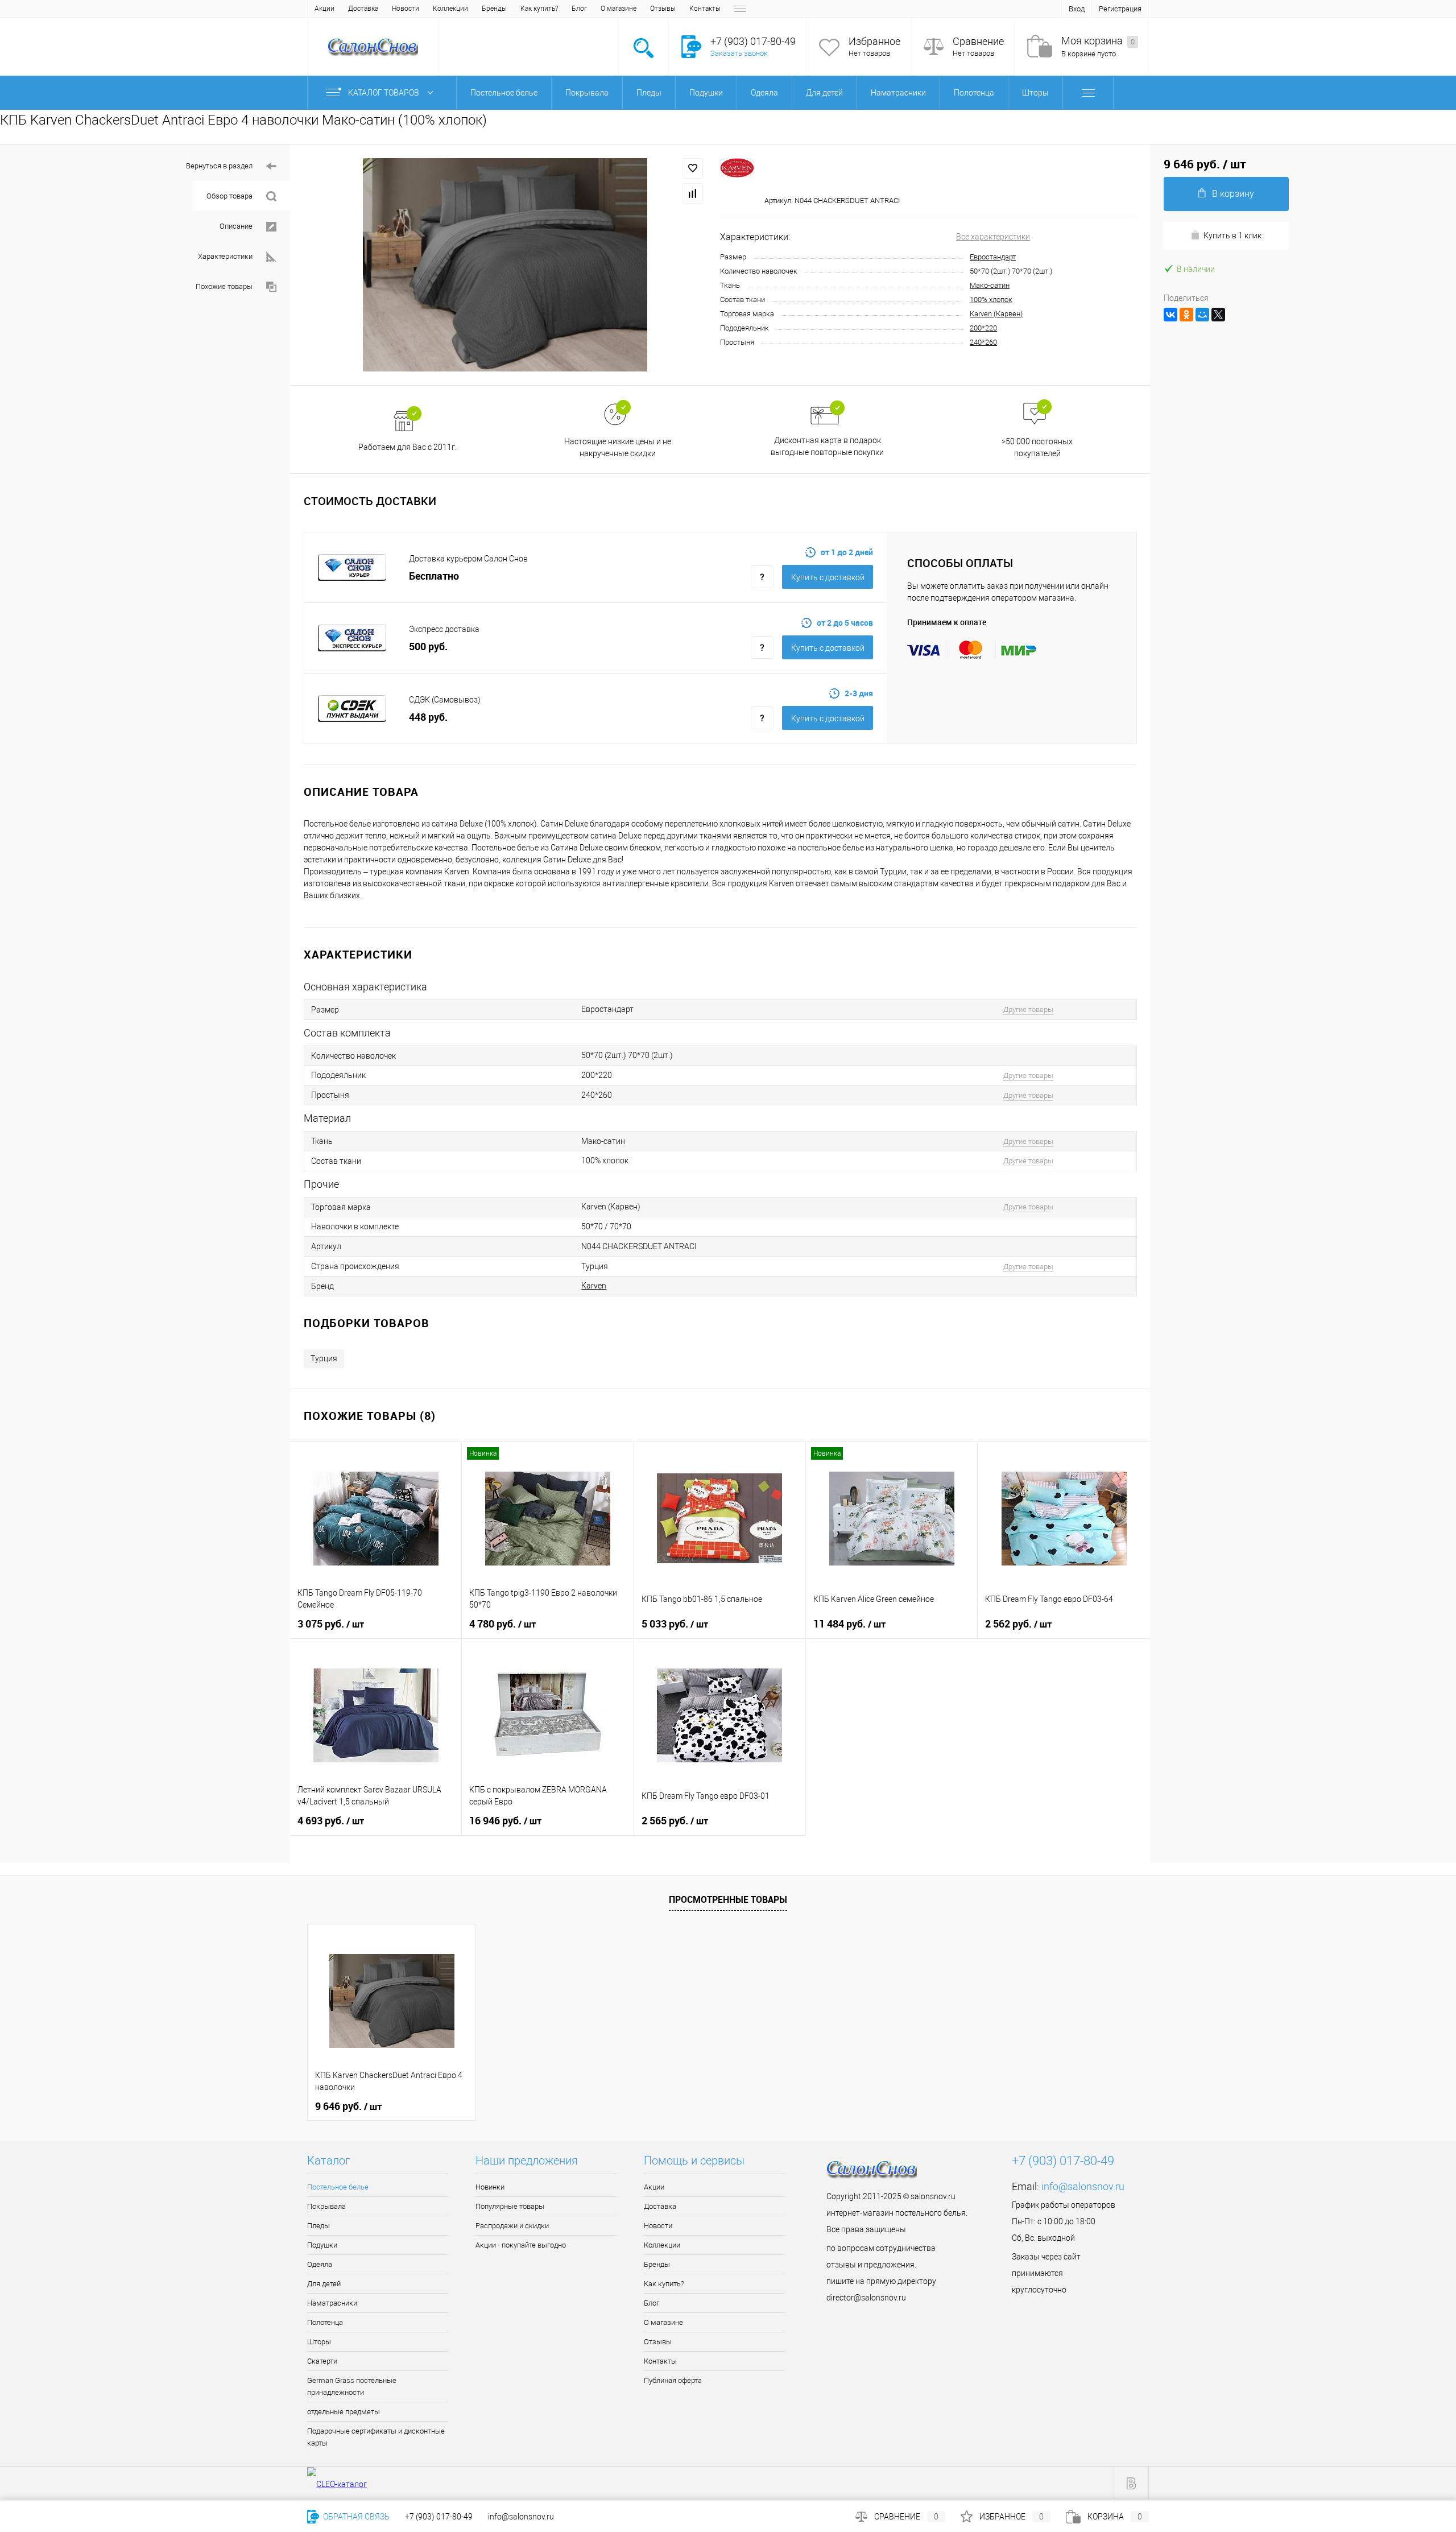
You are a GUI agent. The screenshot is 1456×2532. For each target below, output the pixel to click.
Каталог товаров (384, 93)
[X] (1218, 315)
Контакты (705, 9)
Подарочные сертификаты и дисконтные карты (376, 2437)
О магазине (619, 9)
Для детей (324, 2284)
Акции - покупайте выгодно (521, 2245)
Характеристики (225, 256)
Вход (1077, 9)
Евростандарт (993, 257)
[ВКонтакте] (1170, 315)
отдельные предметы (344, 2412)
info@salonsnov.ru (1083, 2186)
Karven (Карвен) (996, 314)
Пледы (318, 2226)
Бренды (494, 9)
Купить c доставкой (828, 577)
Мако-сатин (990, 285)
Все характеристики (993, 237)
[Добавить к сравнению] (693, 193)
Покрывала (326, 2206)
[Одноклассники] (1186, 315)
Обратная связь (355, 2517)
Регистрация (1120, 9)
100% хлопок (991, 300)
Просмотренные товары (728, 1899)
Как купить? (539, 9)
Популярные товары (510, 2206)
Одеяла (320, 2264)
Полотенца (325, 2322)
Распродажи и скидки (512, 2226)
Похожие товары (224, 286)
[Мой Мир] (1202, 315)
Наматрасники (332, 2303)
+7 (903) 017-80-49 (439, 2517)
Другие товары (1028, 1009)
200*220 (983, 328)
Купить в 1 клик (1232, 236)
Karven (594, 1286)
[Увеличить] (505, 265)
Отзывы (663, 9)
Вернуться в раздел (219, 166)
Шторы (319, 2342)
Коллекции (450, 9)
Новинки (490, 2187)
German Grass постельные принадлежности (352, 2386)
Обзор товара (229, 196)
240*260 (983, 342)
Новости (406, 9)
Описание (236, 226)
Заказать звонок (739, 53)
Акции (324, 9)
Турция (324, 1358)
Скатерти (322, 2361)
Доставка (363, 9)
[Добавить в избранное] (693, 168)
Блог (579, 9)
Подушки (322, 2245)
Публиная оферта (673, 2380)
